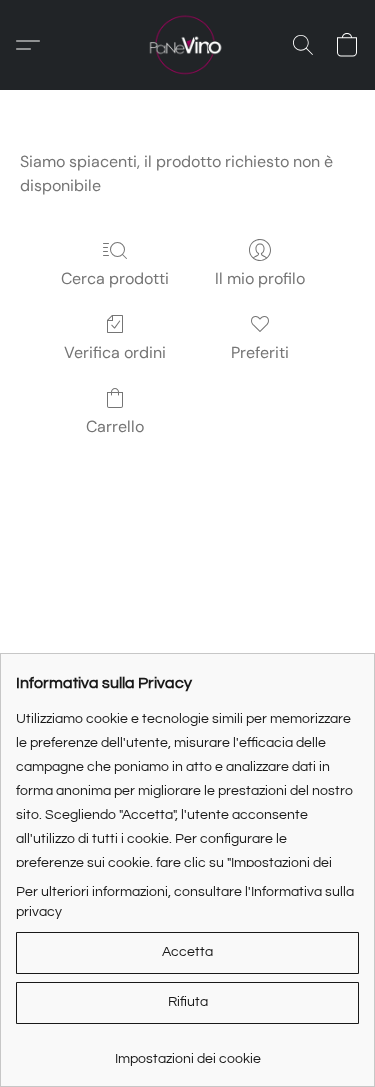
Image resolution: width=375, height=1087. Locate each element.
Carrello (115, 426)
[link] (187, 1051)
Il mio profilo (260, 278)
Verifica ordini (115, 352)
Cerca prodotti (115, 278)
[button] (187, 45)
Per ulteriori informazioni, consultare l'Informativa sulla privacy (185, 902)
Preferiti (260, 352)
